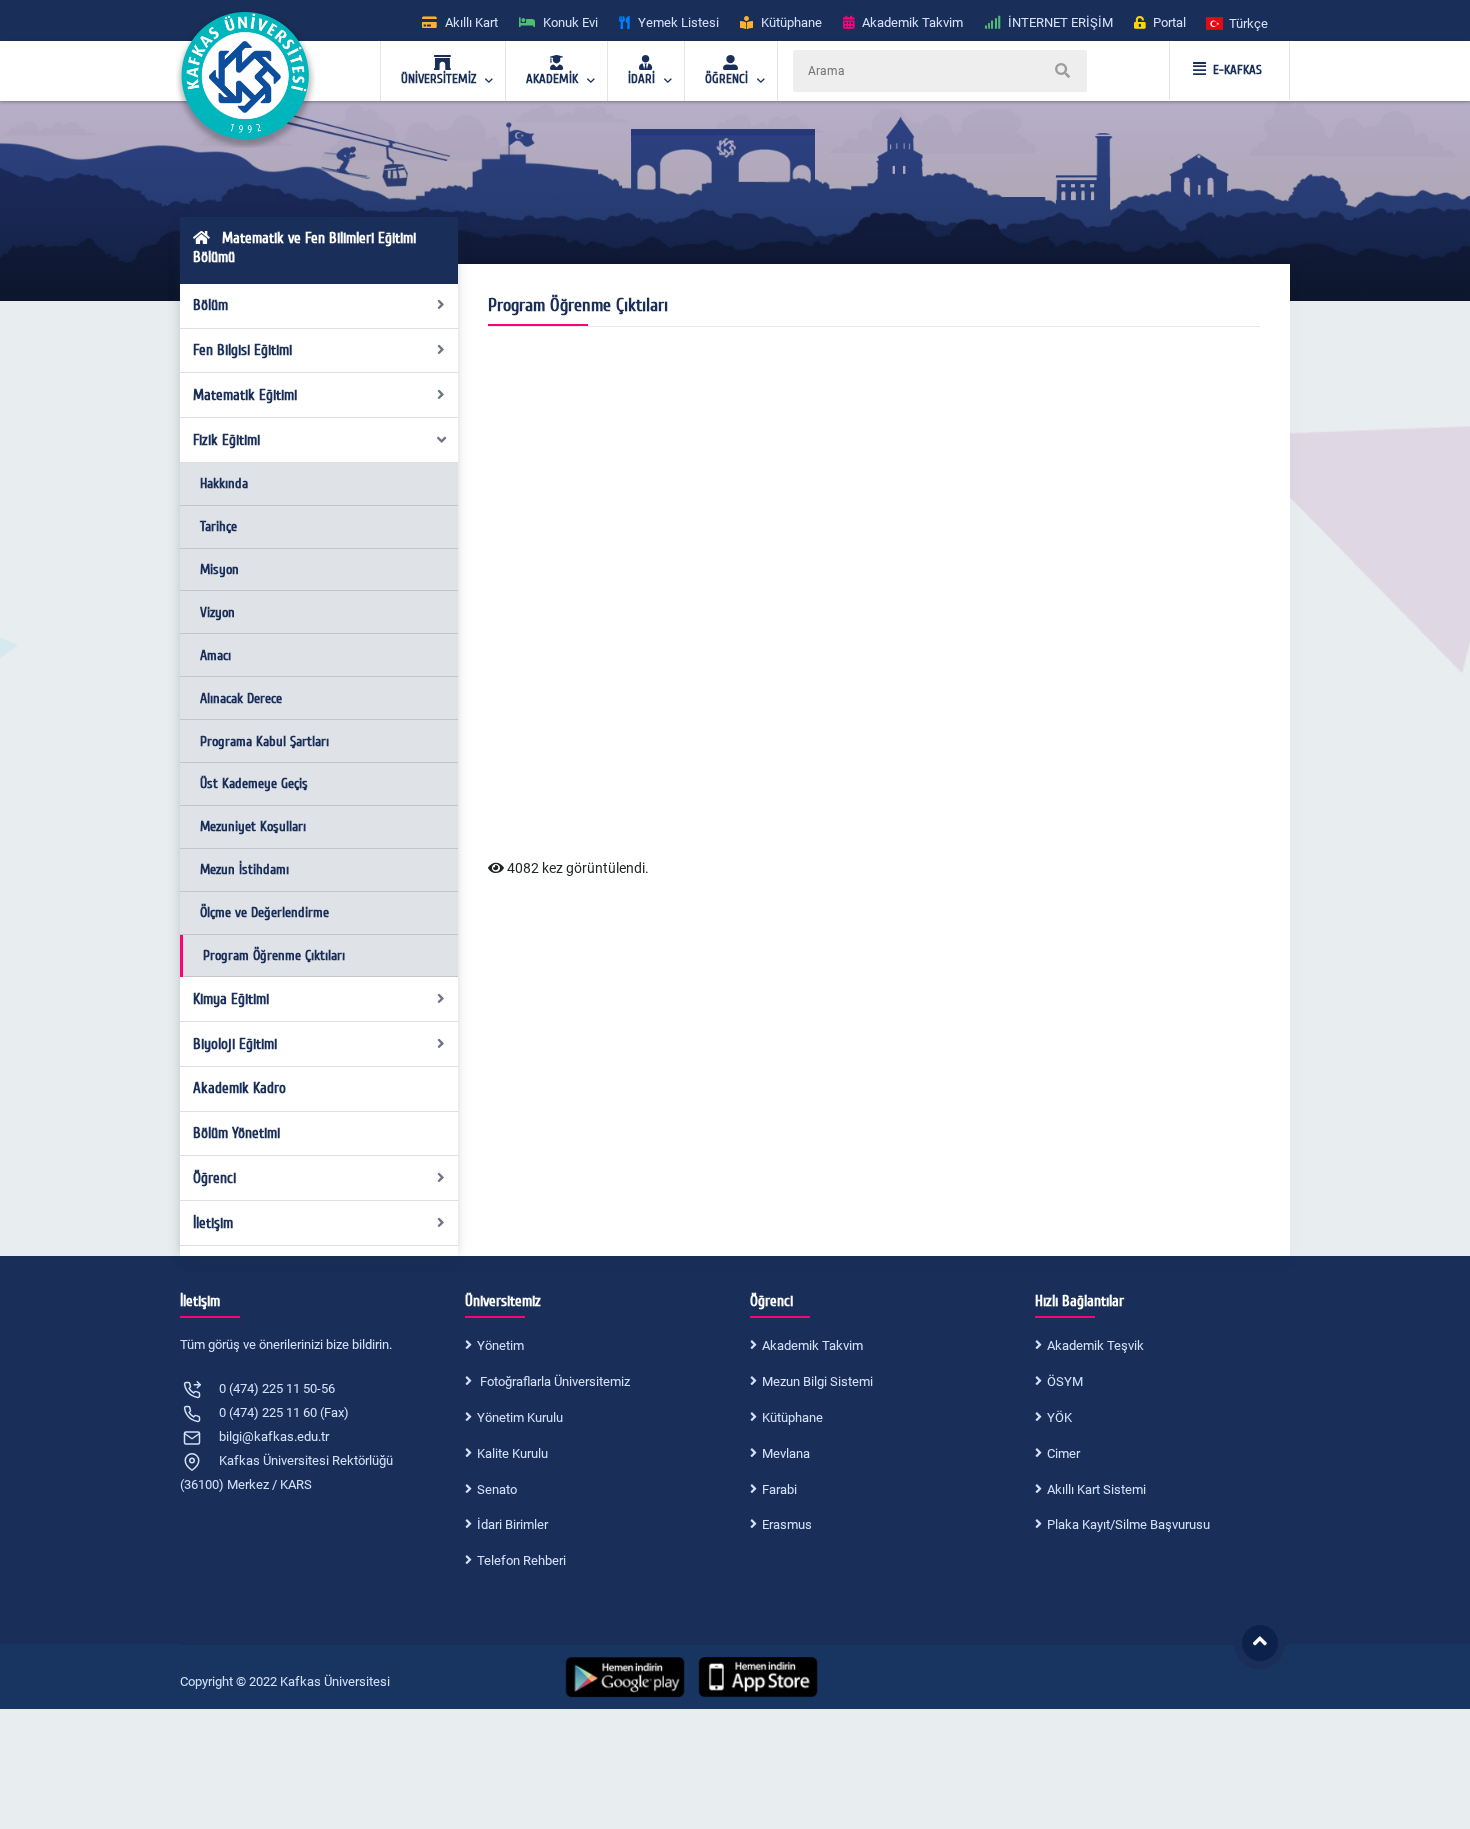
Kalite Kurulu (512, 1453)
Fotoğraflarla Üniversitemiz (553, 1381)
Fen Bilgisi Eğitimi (242, 350)
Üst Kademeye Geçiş (254, 783)
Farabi (779, 1489)
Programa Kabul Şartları (264, 741)
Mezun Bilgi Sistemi (817, 1381)
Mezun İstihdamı (244, 869)
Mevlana (786, 1453)
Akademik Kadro (239, 1088)
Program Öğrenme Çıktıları (274, 955)
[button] (1238, 22)
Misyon (219, 569)
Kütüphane (792, 1417)
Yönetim (500, 1345)
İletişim (213, 1223)
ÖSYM (1065, 1381)
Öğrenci (214, 1178)
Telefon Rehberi (521, 1560)
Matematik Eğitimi (245, 395)
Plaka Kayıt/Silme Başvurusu (1128, 1524)
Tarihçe (218, 526)
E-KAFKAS (1237, 70)
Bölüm (210, 305)
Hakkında (224, 483)
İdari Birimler (512, 1524)
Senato (497, 1489)
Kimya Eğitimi (231, 999)
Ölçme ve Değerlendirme (264, 912)
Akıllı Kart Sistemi (1096, 1489)
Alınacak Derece (241, 698)
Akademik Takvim (812, 1345)
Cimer (1063, 1453)
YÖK (1059, 1417)
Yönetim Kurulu (520, 1417)
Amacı (215, 655)
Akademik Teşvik (1095, 1345)
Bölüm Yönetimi (236, 1133)
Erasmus (787, 1524)
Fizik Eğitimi (226, 440)
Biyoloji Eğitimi (235, 1044)
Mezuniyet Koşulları (253, 826)
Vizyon (217, 612)
